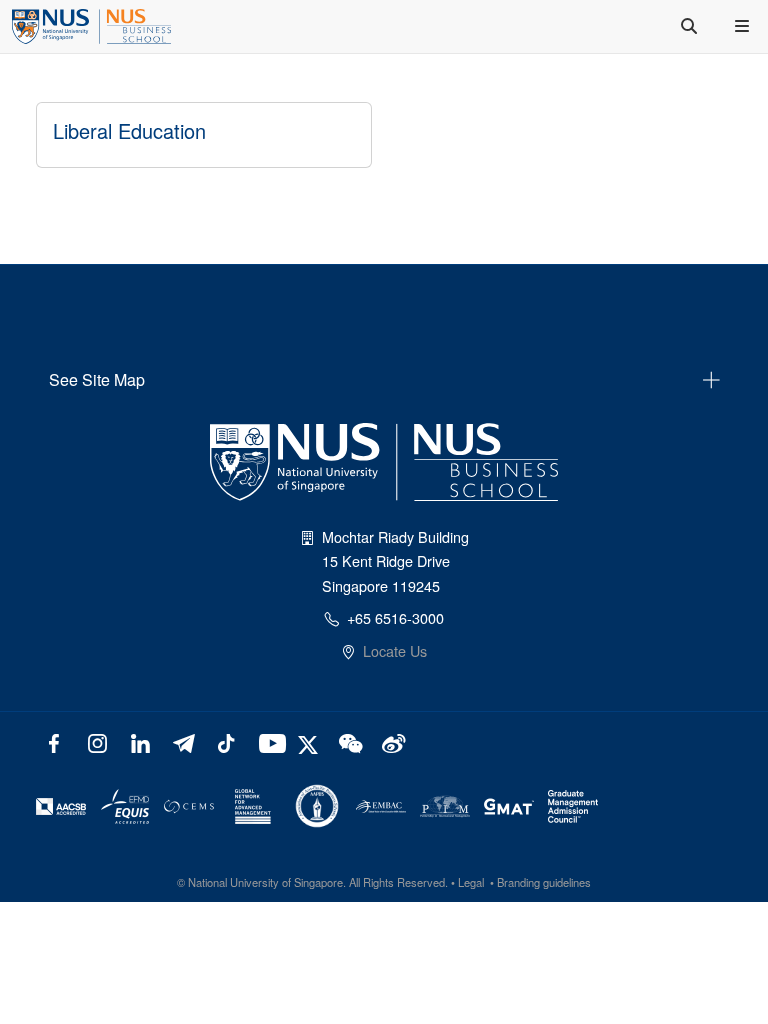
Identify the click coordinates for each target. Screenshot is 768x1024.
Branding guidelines (544, 882)
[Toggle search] (691, 26)
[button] (744, 26)
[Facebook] (54, 741)
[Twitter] (310, 741)
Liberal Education (129, 130)
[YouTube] (268, 741)
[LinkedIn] (140, 741)
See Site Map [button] (97, 379)
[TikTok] (225, 741)
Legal (471, 882)
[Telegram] (183, 741)
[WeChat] (348, 741)
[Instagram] (97, 741)
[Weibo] (391, 741)
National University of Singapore (265, 882)
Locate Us (395, 650)
